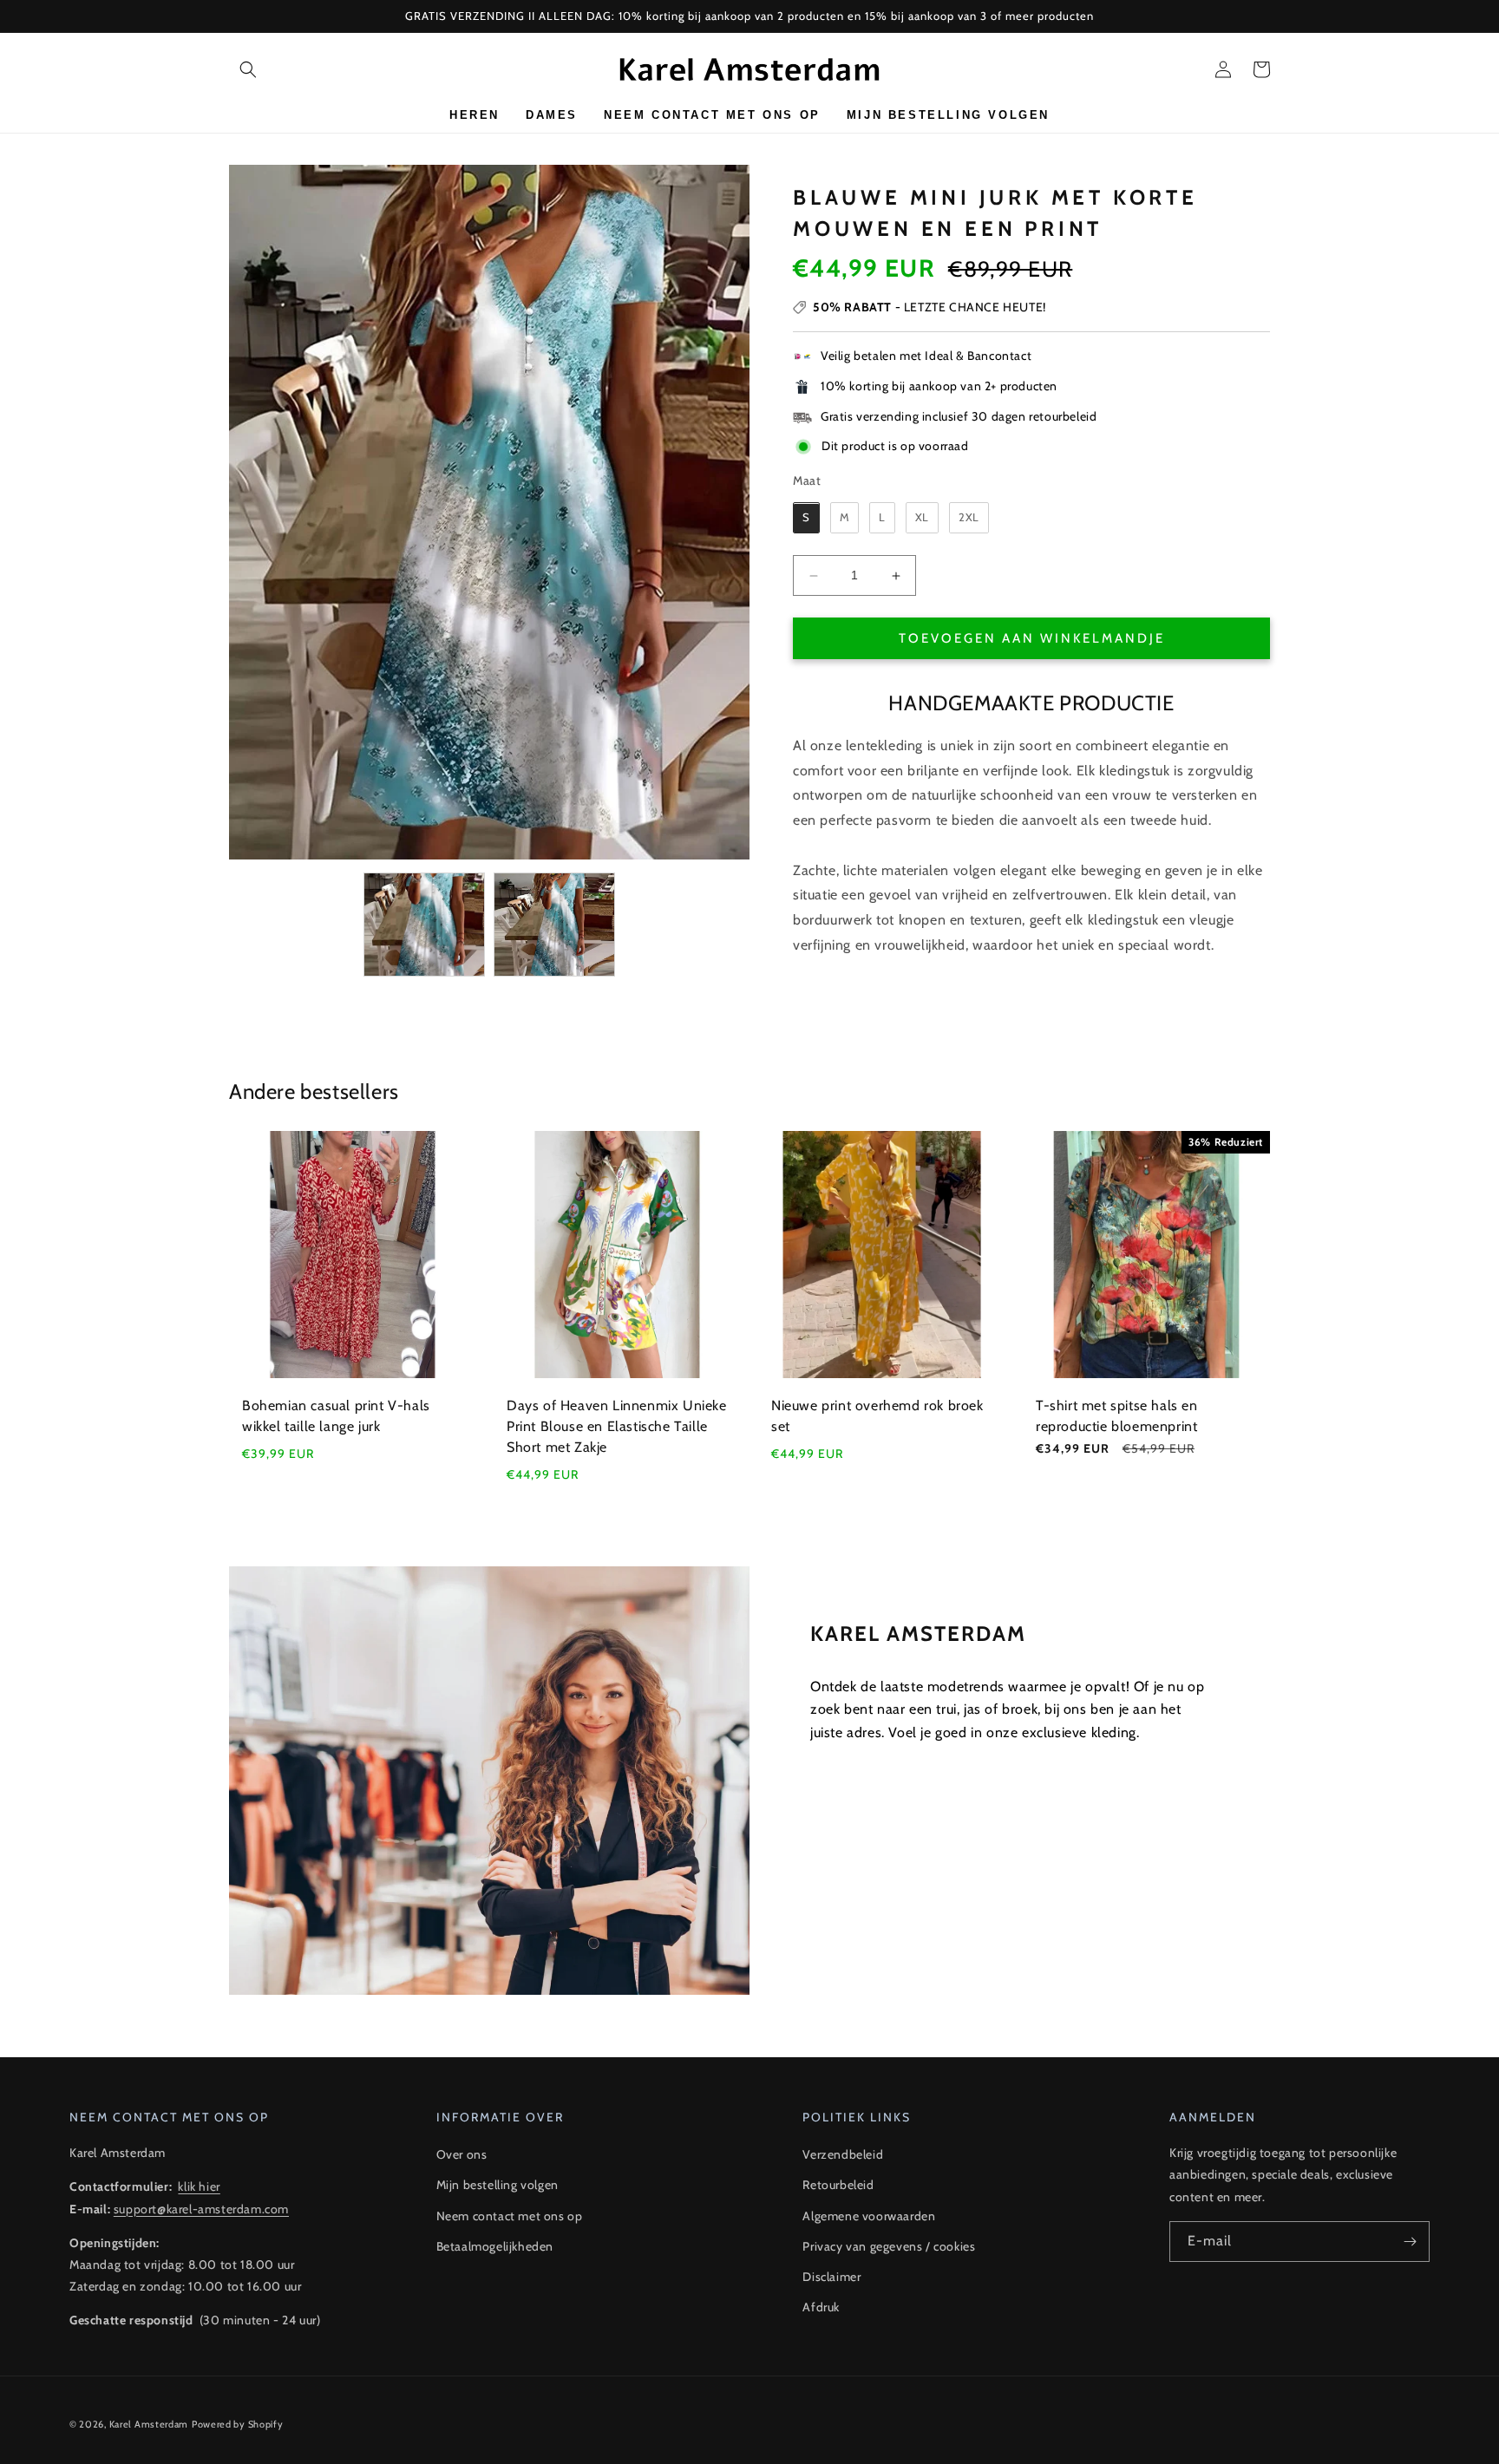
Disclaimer (831, 2277)
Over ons (462, 2154)
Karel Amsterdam (149, 2424)
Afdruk (821, 2307)
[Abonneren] (1410, 2242)
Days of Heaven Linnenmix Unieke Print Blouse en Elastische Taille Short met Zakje (617, 1426)
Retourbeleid (838, 2185)
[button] (248, 69)
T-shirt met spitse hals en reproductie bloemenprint (1117, 1416)
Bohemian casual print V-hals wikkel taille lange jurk (336, 1416)
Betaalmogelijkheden (495, 2246)
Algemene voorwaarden (869, 2216)
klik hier (199, 2186)
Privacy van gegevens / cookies (889, 2246)
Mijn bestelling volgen (497, 2185)
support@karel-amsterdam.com (201, 2209)
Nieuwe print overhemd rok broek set (877, 1416)
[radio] (806, 519)
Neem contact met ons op (510, 2216)
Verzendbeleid (843, 2154)
